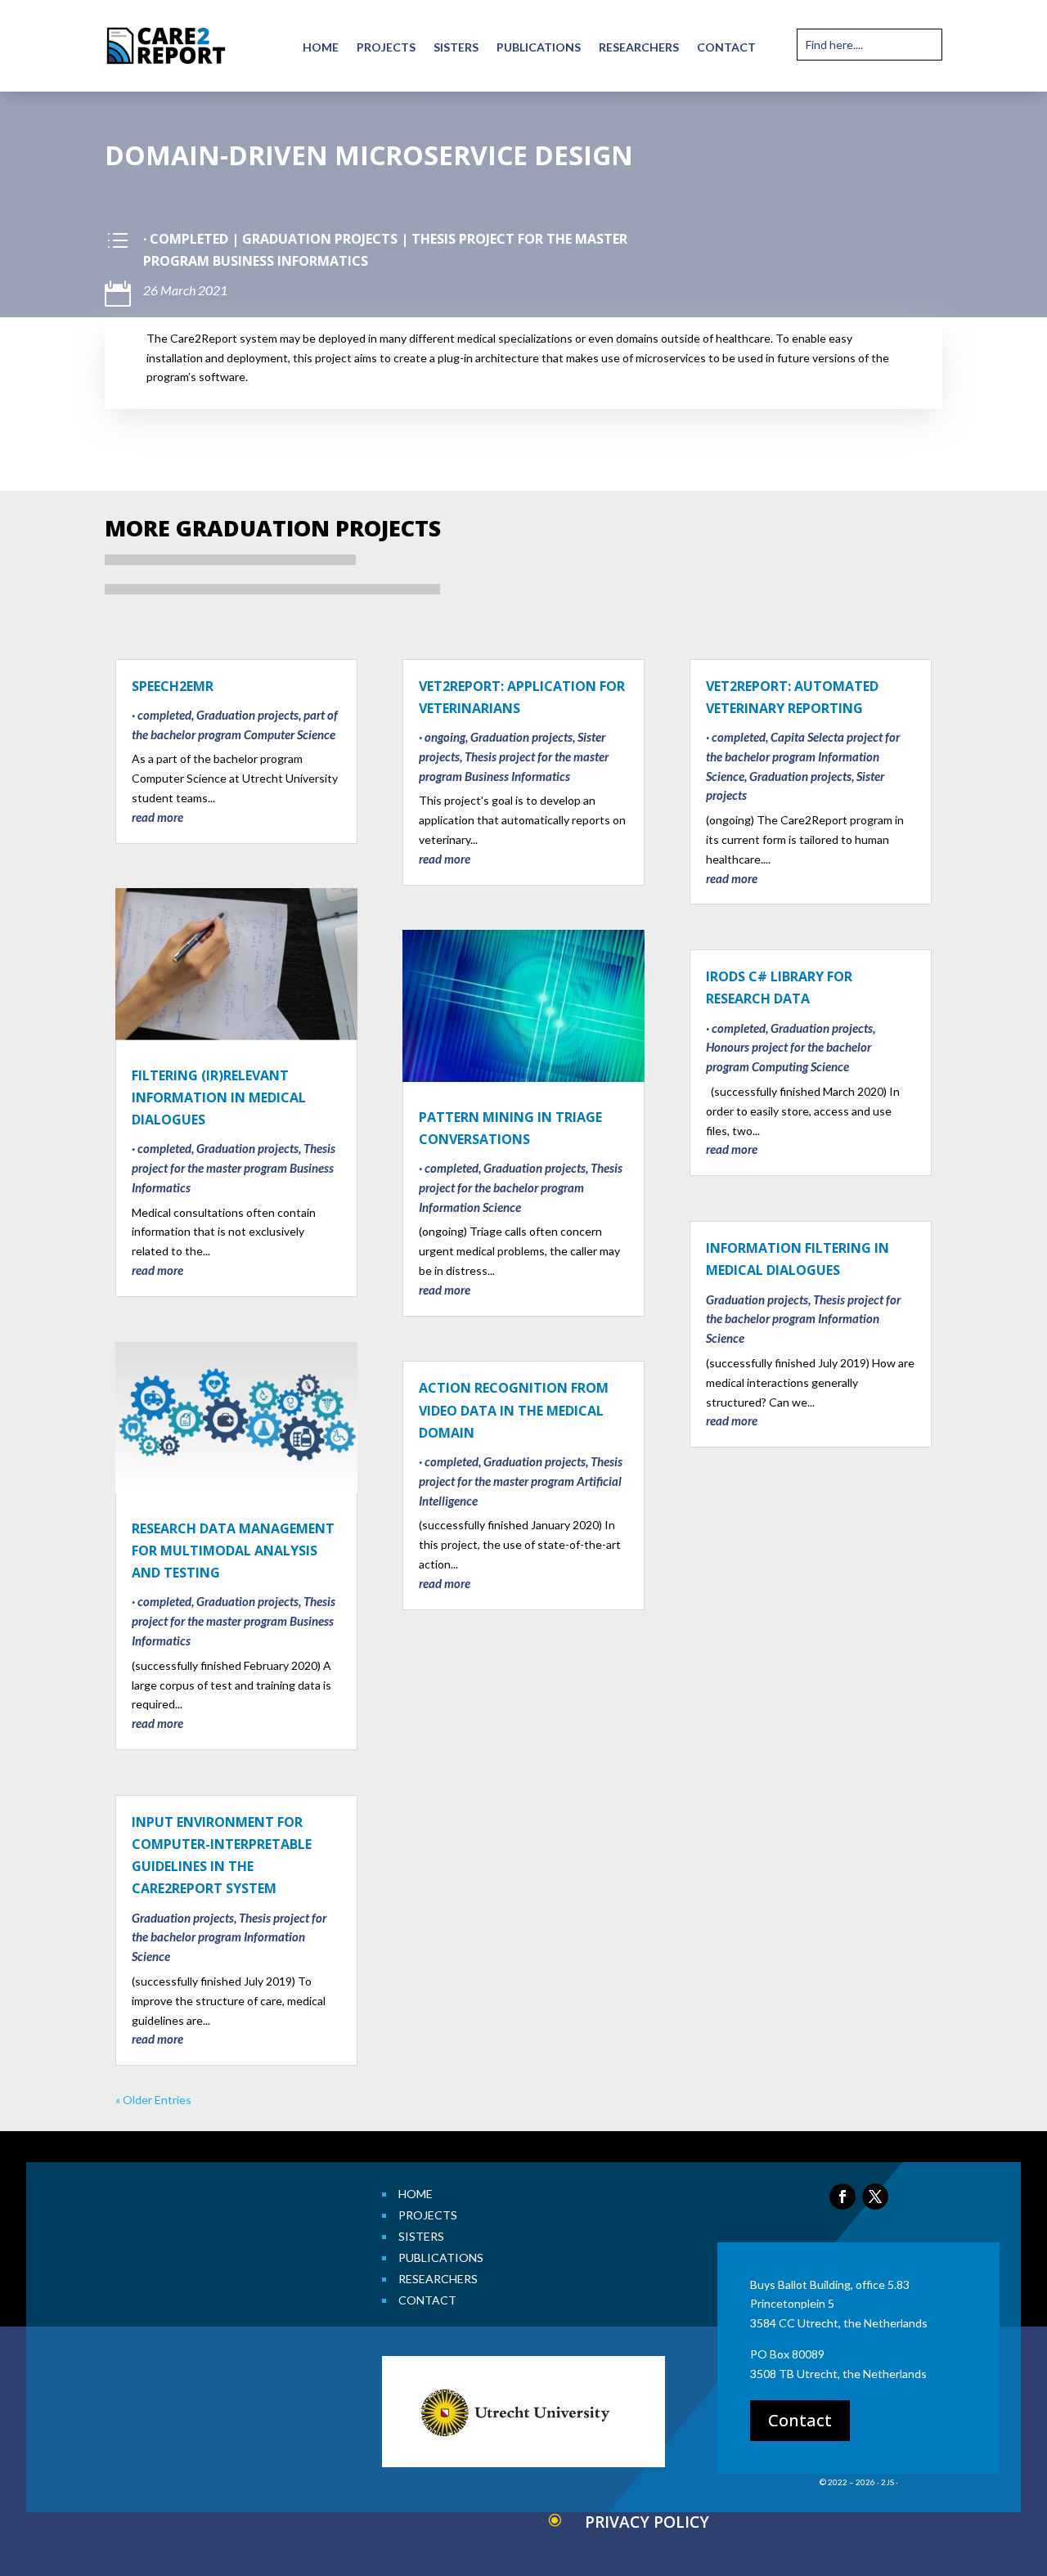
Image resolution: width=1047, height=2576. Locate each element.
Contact (726, 48)
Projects (386, 48)
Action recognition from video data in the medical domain (514, 1410)
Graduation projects (320, 239)
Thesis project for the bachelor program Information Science (229, 1937)
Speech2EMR (173, 686)
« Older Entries (153, 2100)
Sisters (456, 48)
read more (157, 817)
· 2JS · (887, 2482)
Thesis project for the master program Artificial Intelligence (521, 1481)
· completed (186, 239)
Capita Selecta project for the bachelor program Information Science (803, 756)
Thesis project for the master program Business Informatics (234, 1168)
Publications (539, 48)
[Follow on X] (875, 2197)
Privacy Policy (647, 2522)
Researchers (639, 48)
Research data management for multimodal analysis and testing (233, 1551)
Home (321, 48)
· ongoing (442, 737)
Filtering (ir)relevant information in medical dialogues (219, 1097)
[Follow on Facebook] (843, 2197)
